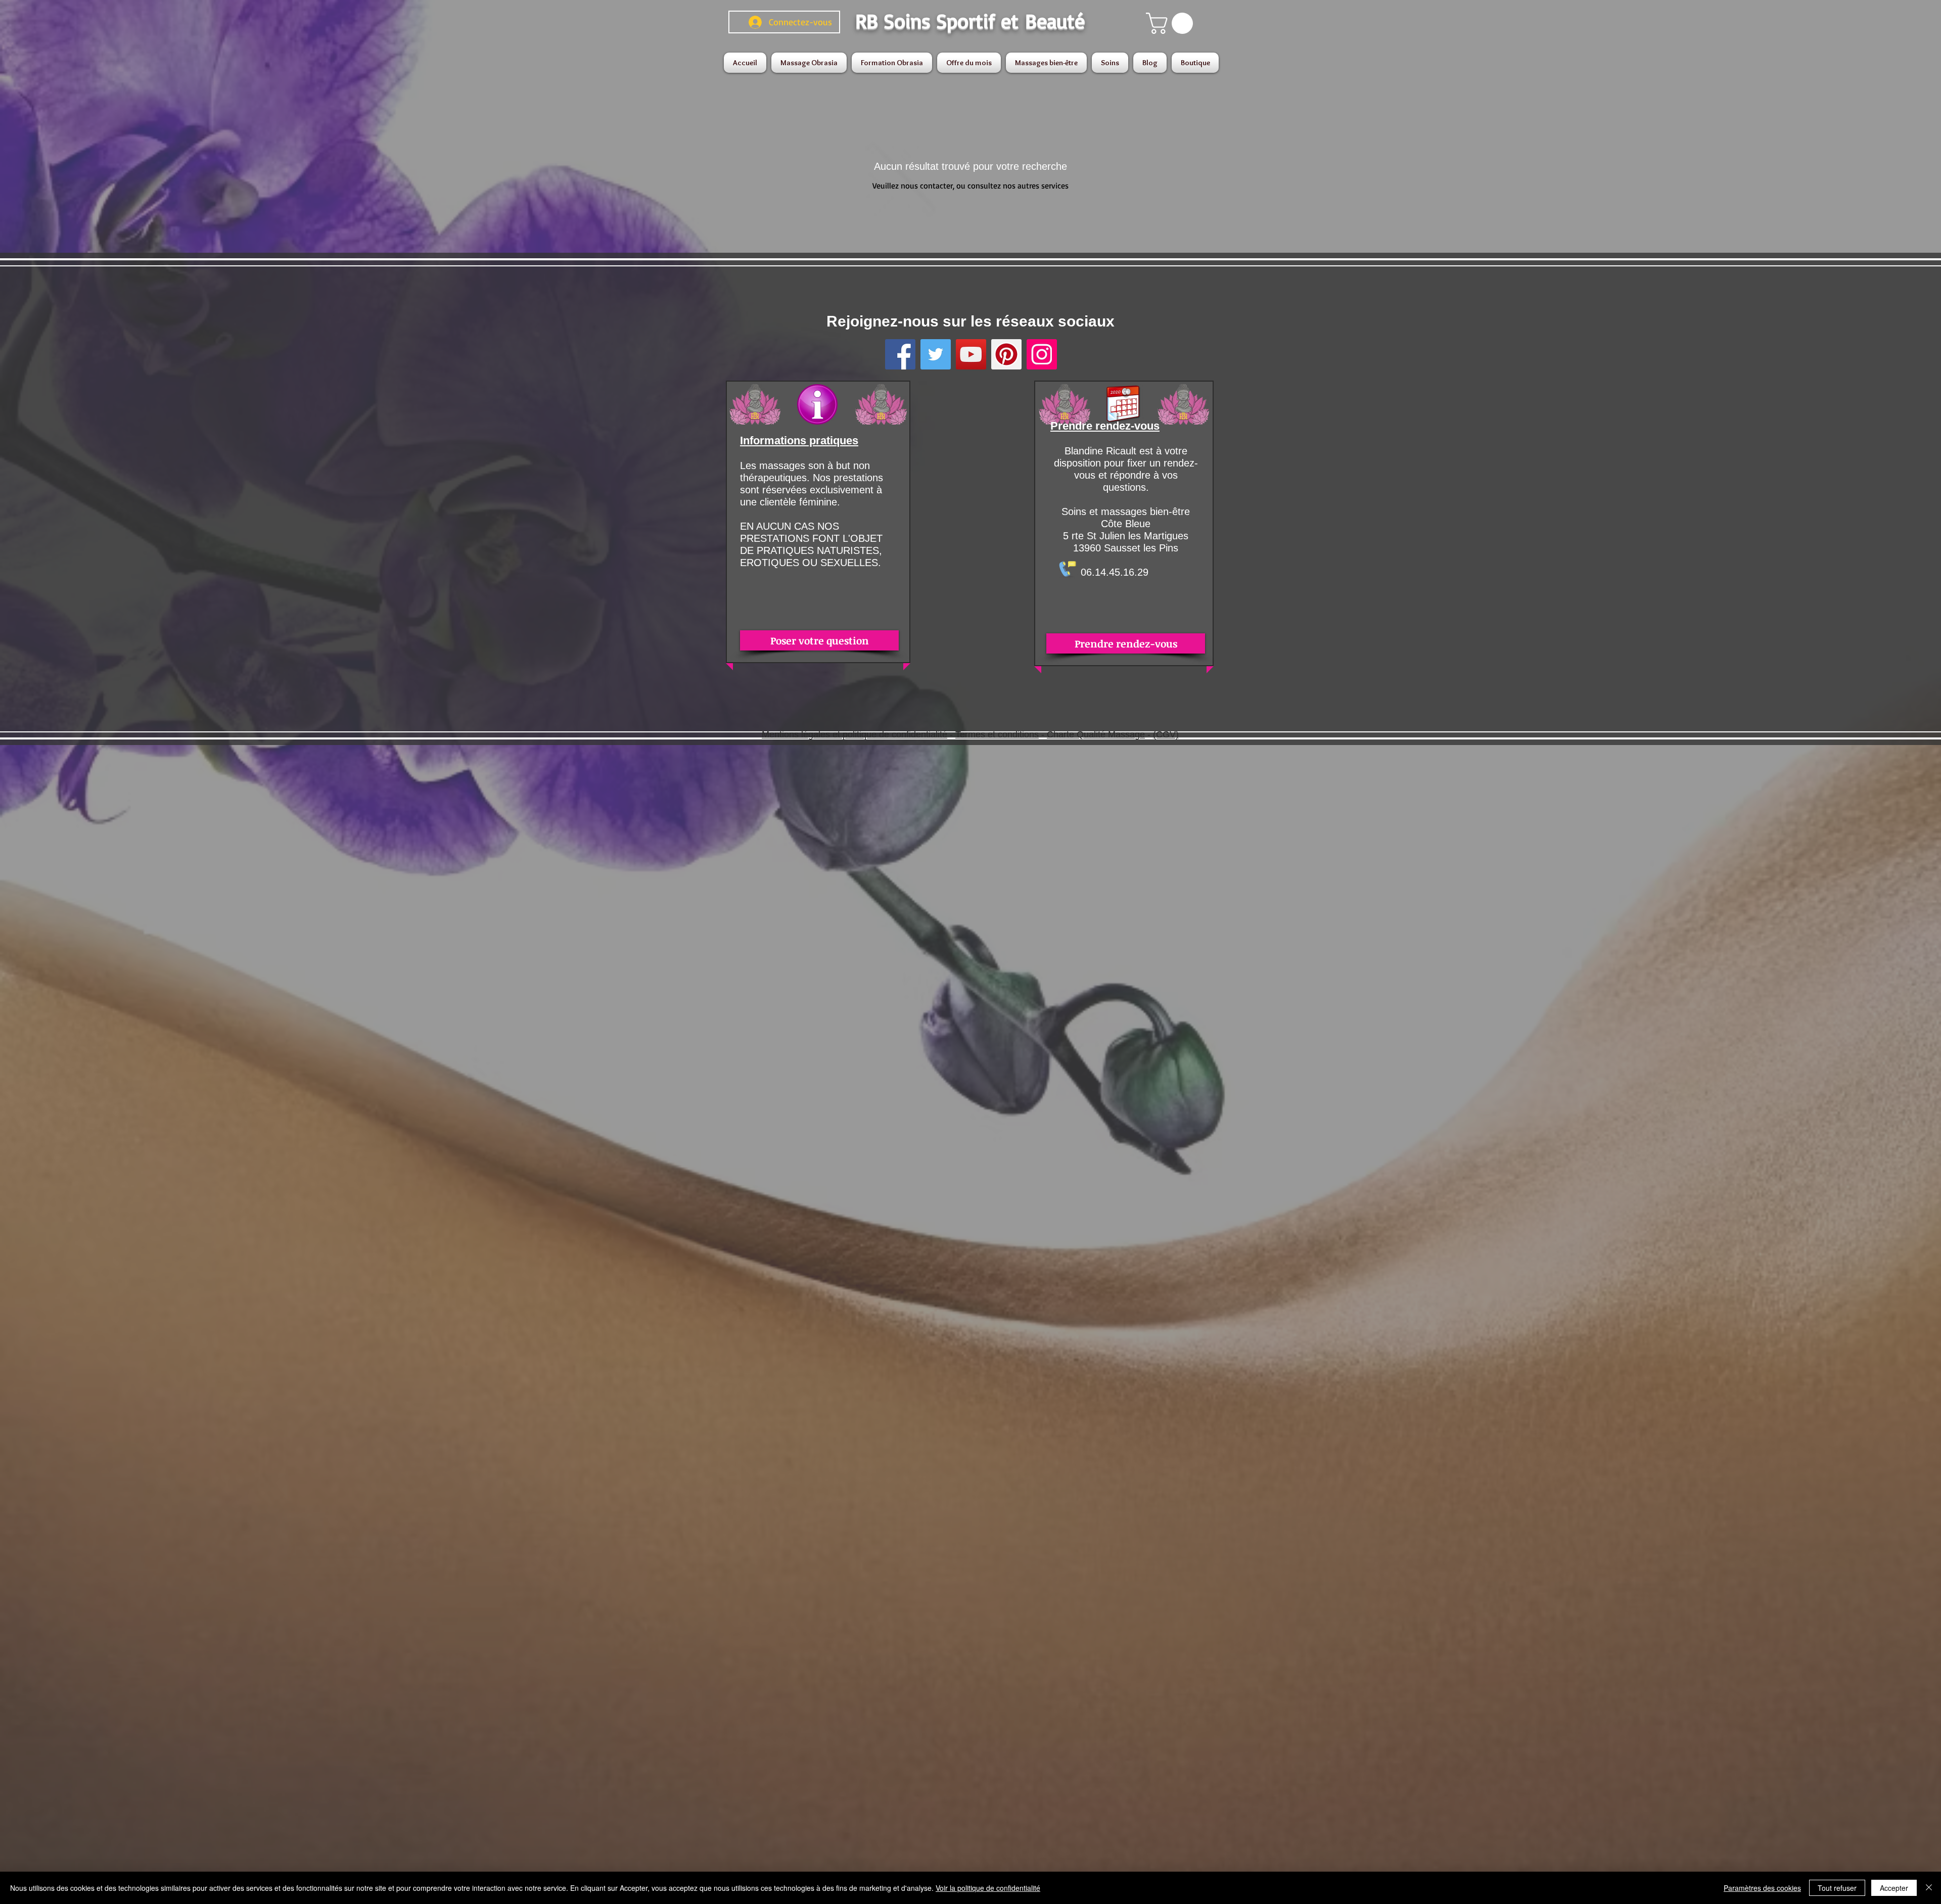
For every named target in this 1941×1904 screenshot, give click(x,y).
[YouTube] (971, 354)
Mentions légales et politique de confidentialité (854, 734)
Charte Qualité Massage (1096, 734)
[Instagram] (1042, 354)
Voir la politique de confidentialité (988, 1888)
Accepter (1894, 1888)
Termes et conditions (997, 734)
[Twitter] (936, 354)
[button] (1172, 23)
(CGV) (1166, 734)
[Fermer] (1929, 1888)
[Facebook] (900, 354)
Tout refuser (1837, 1888)
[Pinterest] (1006, 354)
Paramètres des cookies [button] (1762, 1888)
